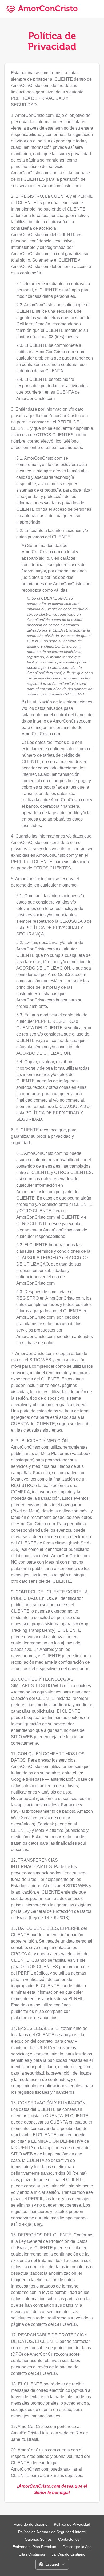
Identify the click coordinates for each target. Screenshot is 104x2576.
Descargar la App (77, 2547)
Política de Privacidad (72, 2524)
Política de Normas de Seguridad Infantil (52, 2532)
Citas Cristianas (32, 2554)
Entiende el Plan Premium (34, 2547)
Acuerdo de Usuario (31, 2524)
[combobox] (52, 2564)
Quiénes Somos (38, 2539)
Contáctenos (69, 2539)
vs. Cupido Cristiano (68, 2554)
